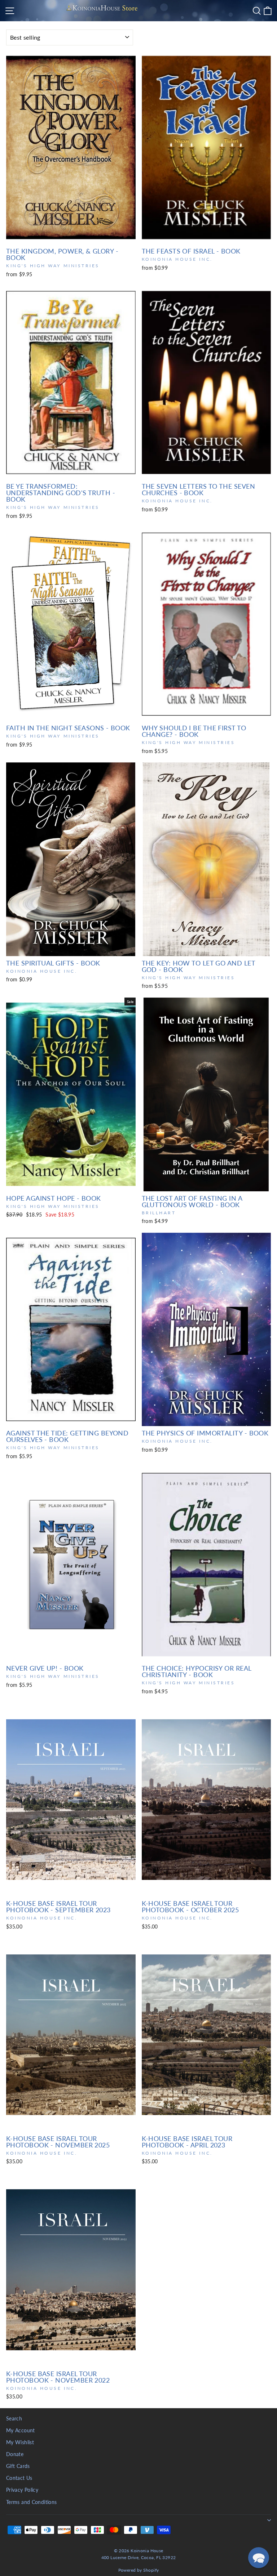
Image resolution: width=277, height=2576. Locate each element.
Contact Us (19, 2478)
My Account (21, 2431)
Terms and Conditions (31, 2502)
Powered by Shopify (139, 2570)
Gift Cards (18, 2466)
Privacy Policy (22, 2490)
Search (14, 2419)
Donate (15, 2454)
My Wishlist (20, 2442)
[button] (259, 2558)
